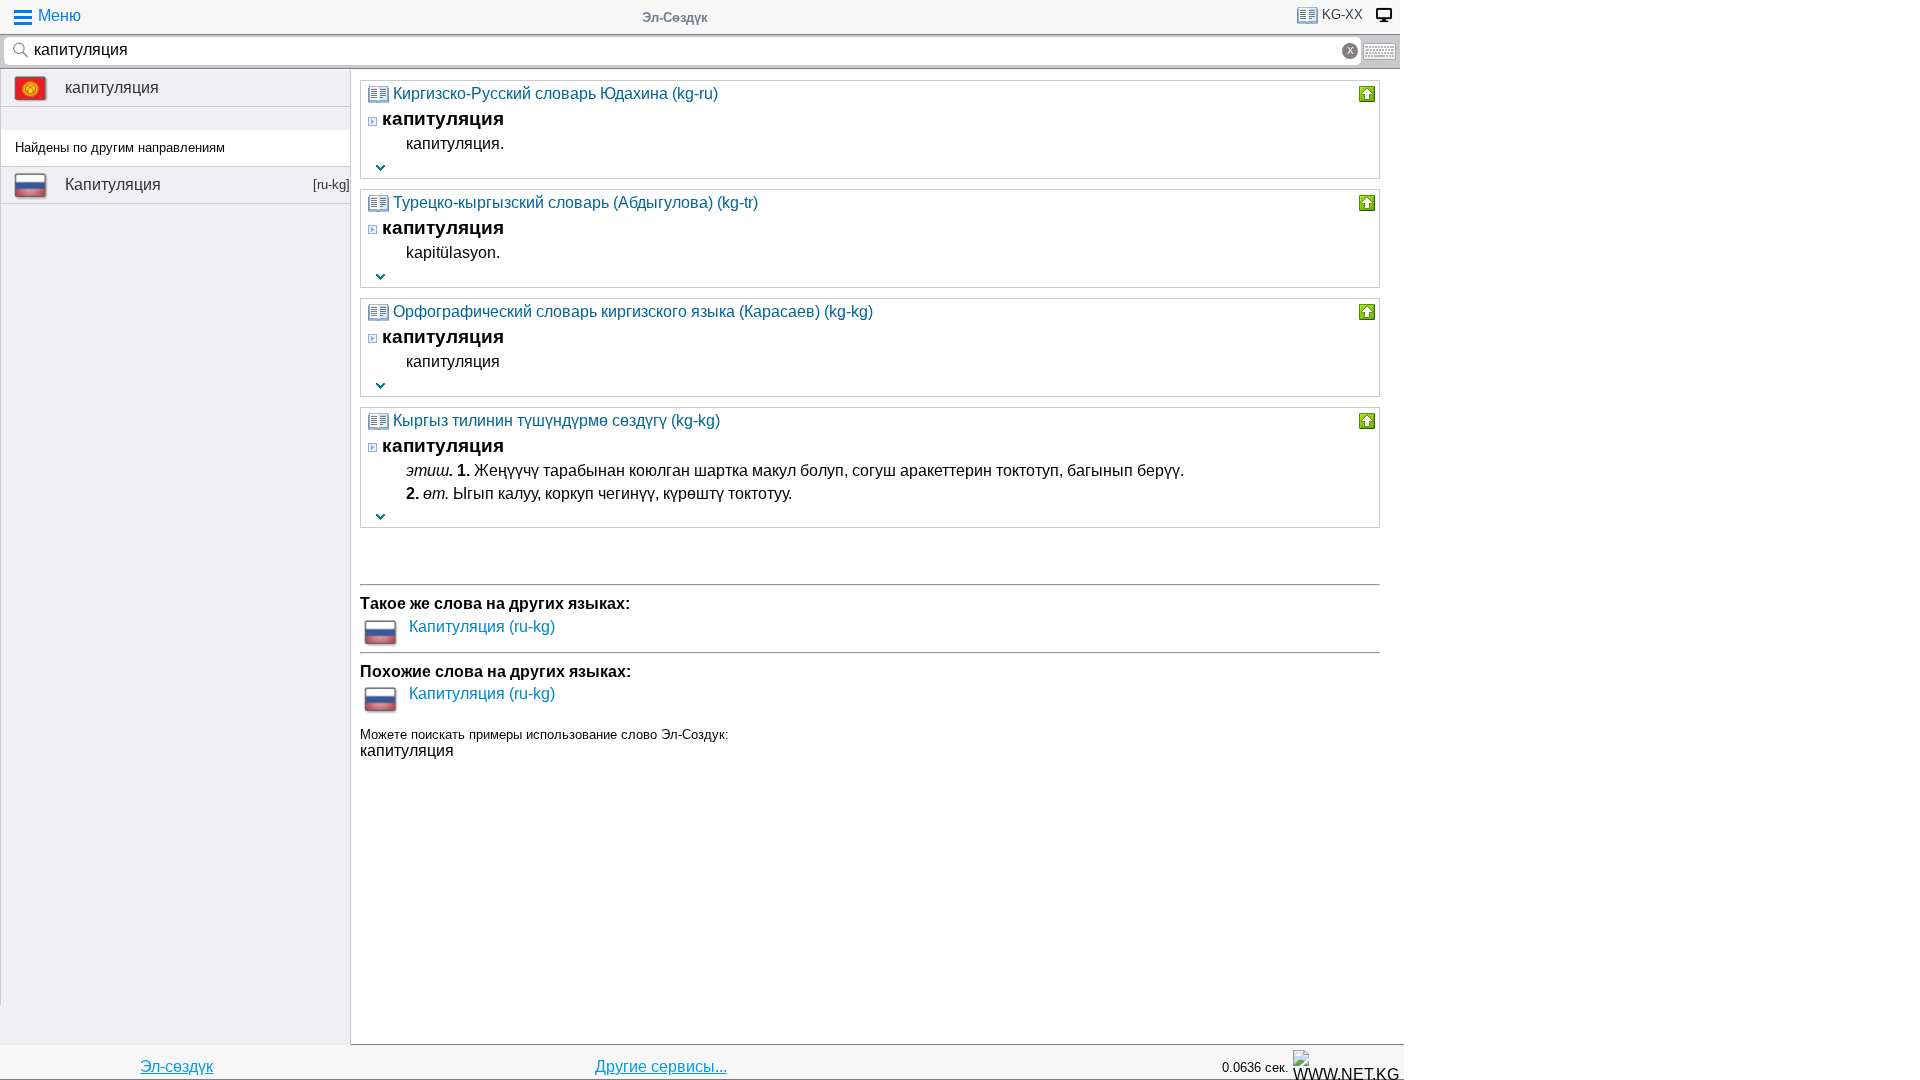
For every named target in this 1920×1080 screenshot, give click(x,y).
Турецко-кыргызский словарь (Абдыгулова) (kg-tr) (575, 202)
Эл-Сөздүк (675, 17)
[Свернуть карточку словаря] (1365, 94)
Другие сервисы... (661, 1066)
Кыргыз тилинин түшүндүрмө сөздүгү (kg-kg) (556, 420)
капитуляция (112, 87)
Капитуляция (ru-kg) (482, 626)
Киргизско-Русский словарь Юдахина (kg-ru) (555, 93)
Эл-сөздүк (176, 1066)
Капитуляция (207, 184)
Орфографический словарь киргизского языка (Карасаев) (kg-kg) (633, 311)
